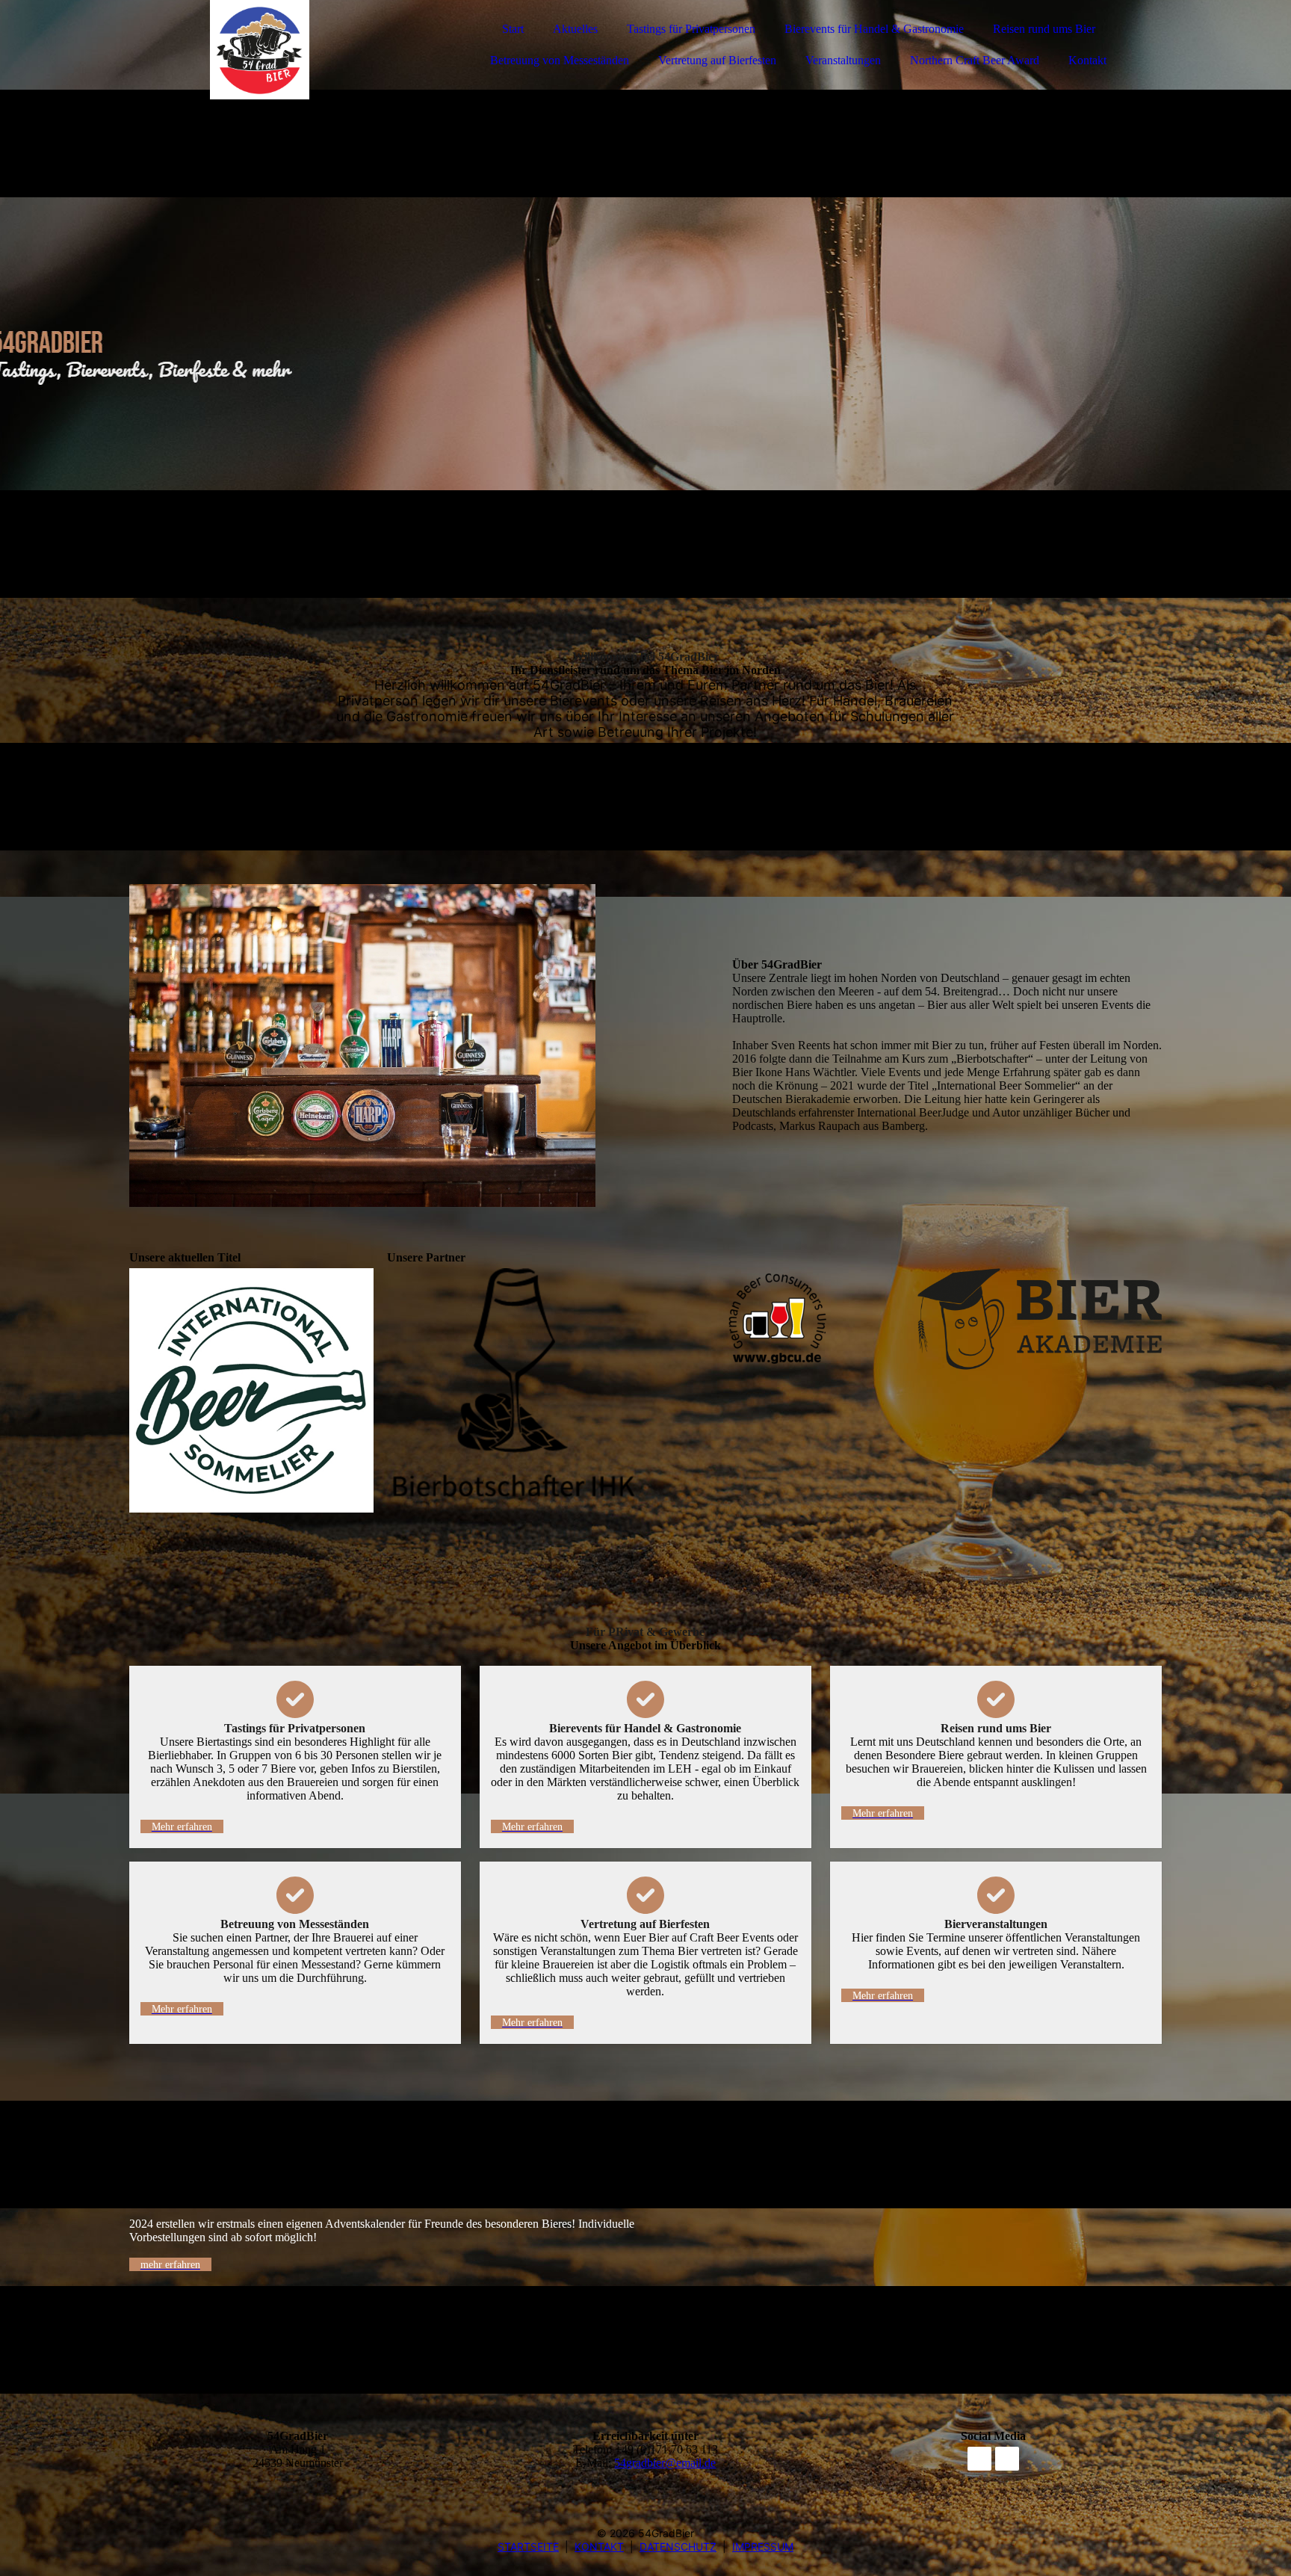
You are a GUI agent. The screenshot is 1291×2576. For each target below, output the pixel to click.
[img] (260, 52)
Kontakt (1087, 60)
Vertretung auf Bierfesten (717, 60)
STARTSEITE (528, 2546)
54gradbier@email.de (665, 2463)
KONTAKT (599, 2546)
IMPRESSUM (763, 2546)
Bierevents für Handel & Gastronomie (874, 29)
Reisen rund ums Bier (1044, 29)
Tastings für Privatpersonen (691, 29)
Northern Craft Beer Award (975, 60)
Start (513, 29)
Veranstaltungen (843, 60)
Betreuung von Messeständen (560, 60)
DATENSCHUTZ (678, 2546)
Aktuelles (575, 29)
